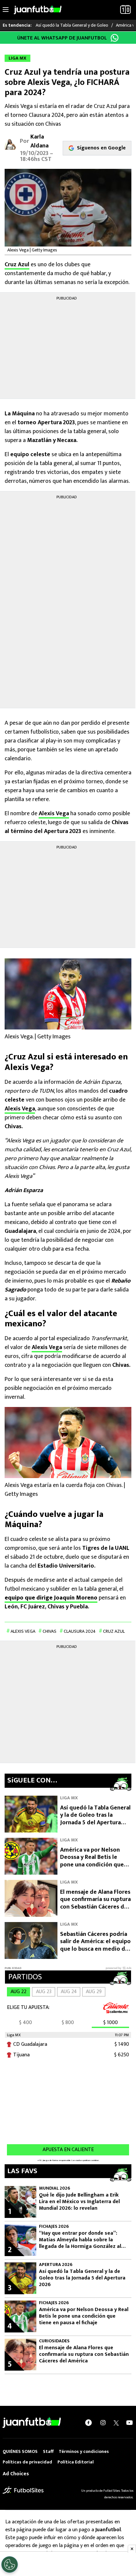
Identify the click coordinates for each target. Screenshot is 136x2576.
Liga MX (69, 1798)
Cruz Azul (17, 265)
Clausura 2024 (80, 1631)
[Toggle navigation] (6, 10)
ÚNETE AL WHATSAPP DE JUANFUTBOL (62, 38)
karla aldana (39, 141)
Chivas (50, 1631)
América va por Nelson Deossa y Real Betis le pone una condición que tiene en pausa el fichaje (92, 1861)
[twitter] (116, 2423)
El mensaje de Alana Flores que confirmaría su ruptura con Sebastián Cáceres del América (95, 1903)
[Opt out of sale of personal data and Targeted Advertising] (10, 2564)
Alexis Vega (54, 814)
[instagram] (103, 2423)
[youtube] (129, 2423)
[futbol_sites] (23, 2490)
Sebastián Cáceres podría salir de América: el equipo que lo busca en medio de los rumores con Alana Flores (95, 1949)
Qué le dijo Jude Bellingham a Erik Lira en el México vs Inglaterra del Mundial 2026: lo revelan (79, 2202)
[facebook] (88, 2423)
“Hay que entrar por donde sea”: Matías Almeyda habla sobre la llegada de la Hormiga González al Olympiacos (80, 2240)
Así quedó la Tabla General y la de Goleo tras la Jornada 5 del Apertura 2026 (95, 1819)
